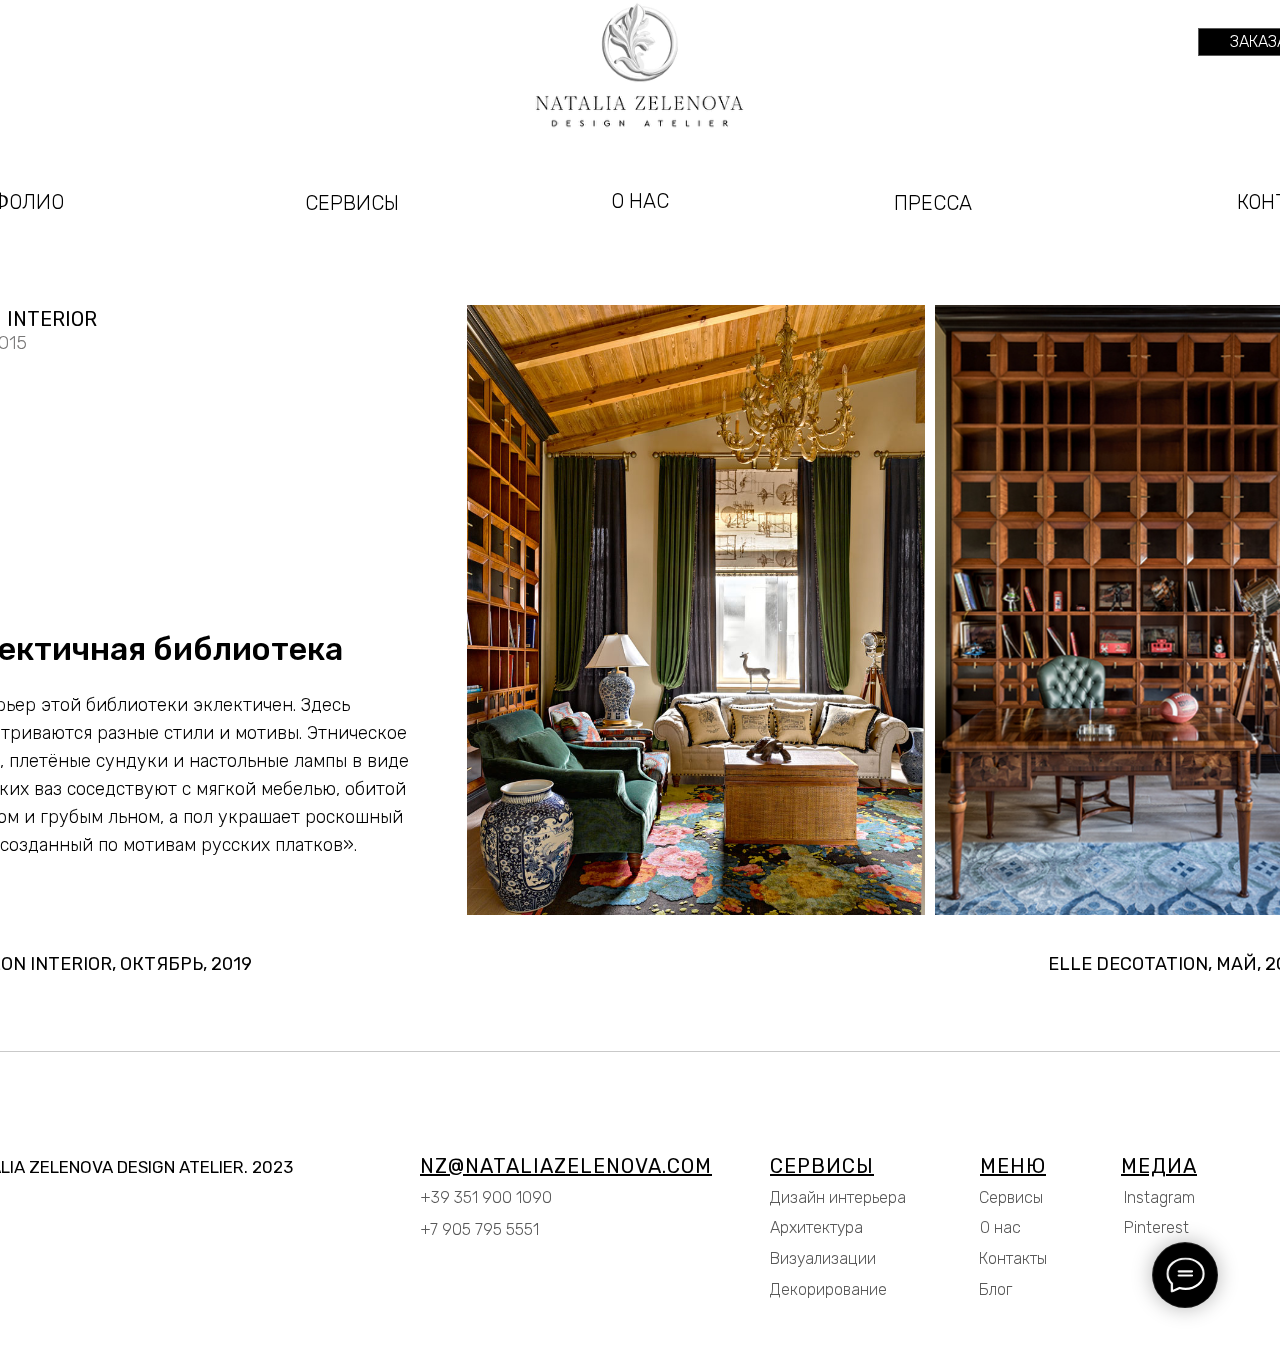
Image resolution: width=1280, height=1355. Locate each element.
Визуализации (823, 1258)
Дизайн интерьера (838, 1197)
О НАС (640, 201)
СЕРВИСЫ (352, 203)
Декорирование (828, 1289)
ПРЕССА (933, 203)
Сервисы (1011, 1197)
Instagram (1159, 1197)
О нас (1000, 1227)
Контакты (1013, 1258)
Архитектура (816, 1227)
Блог (995, 1289)
